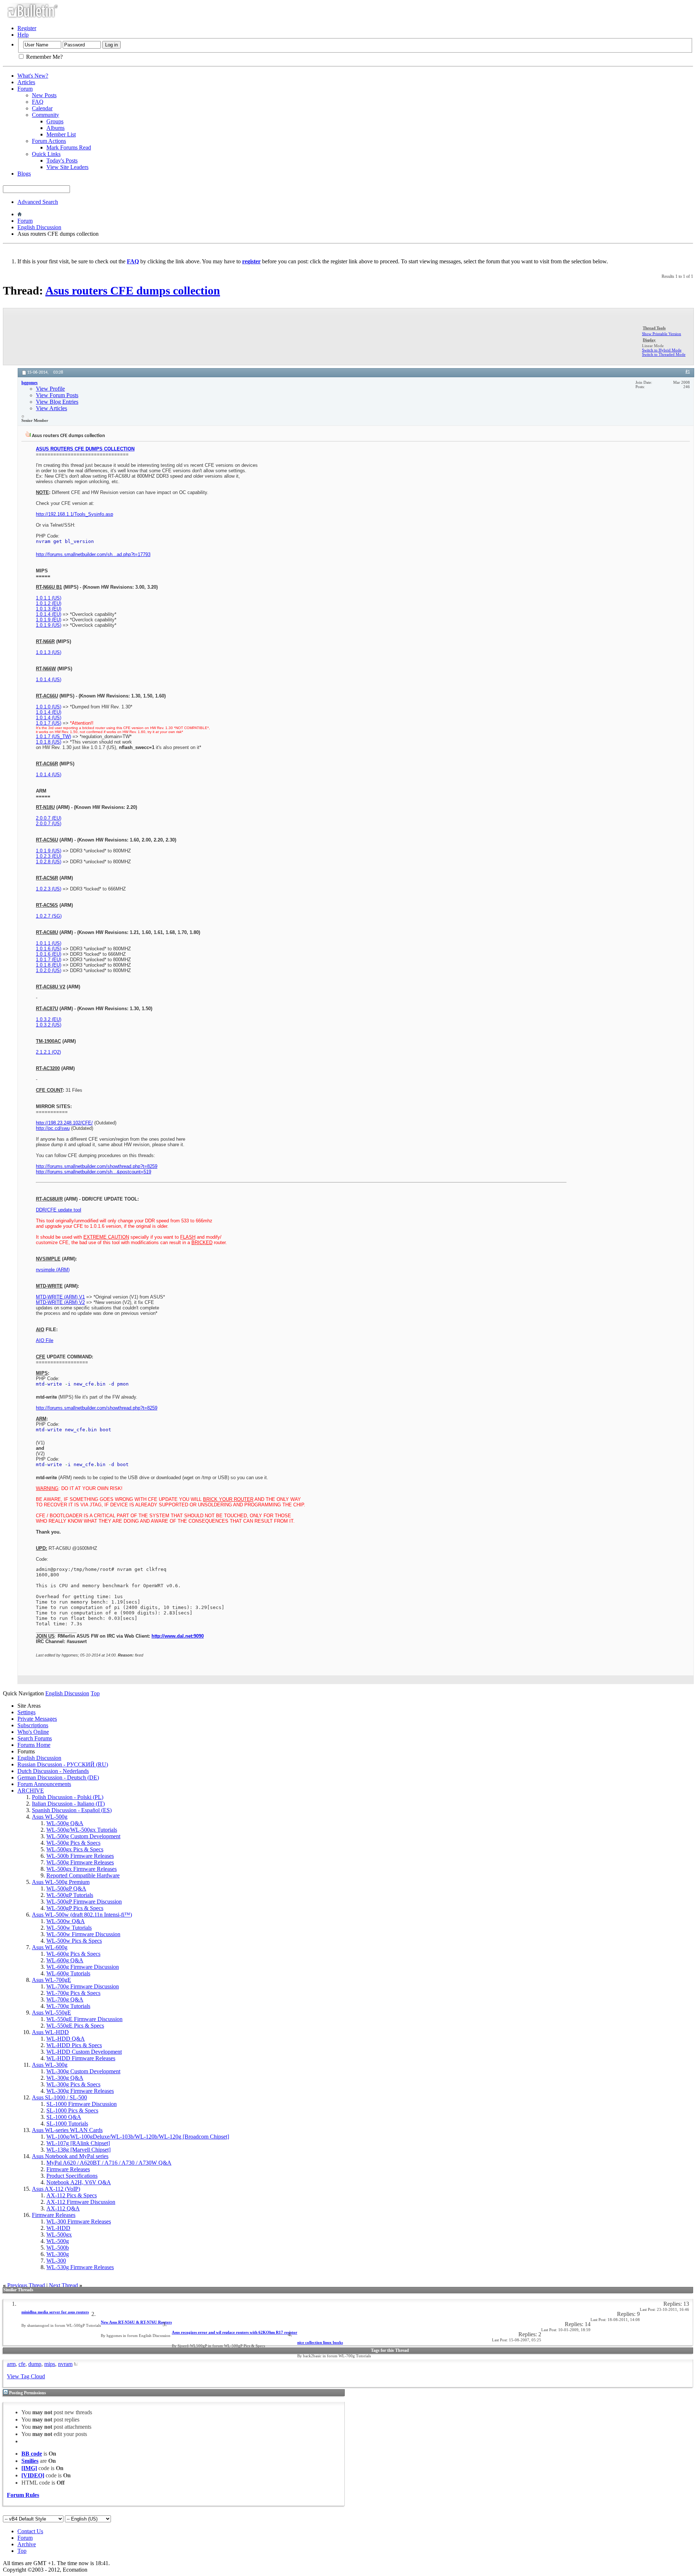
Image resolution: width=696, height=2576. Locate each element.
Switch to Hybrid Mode (662, 350)
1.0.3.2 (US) (49, 1025)
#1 (688, 372)
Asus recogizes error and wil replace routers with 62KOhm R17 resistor (235, 2332)
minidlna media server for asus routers (55, 2312)
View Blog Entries (57, 402)
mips (50, 2364)
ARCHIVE (31, 1791)
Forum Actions (49, 141)
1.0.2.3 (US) (49, 889)
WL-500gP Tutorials (70, 1895)
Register (27, 28)
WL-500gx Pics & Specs (75, 1849)
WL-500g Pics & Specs (73, 1843)
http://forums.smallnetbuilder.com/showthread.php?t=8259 (97, 1166)
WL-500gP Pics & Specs (75, 1908)
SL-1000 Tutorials (67, 2124)
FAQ (38, 102)
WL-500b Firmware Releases (80, 1856)
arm (11, 2364)
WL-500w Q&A (66, 1921)
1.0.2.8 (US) (49, 862)
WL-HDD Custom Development (84, 2052)
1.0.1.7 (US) (49, 723)
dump (35, 2364)
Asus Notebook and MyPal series (70, 2156)
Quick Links (46, 154)
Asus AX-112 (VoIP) (56, 2189)
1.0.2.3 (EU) (49, 856)
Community (45, 115)
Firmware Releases (68, 2169)
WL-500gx (59, 2235)
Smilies (30, 2461)
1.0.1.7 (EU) (49, 960)
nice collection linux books (320, 2342)
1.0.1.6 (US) (49, 949)
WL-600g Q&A (65, 1960)
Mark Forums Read (69, 147)
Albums (55, 128)
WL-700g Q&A (65, 1999)
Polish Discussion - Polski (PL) (68, 1797)
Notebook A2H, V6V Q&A (79, 2182)
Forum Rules (23, 2495)
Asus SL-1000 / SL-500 (59, 2097)
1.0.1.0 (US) (49, 707)
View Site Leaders (67, 167)
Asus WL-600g (50, 1947)
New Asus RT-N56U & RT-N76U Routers (136, 2322)
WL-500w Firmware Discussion (83, 1934)
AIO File (45, 1340)
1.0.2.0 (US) (49, 970)
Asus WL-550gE (51, 2013)
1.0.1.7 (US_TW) (53, 736)
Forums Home (34, 1745)
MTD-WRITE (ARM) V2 (60, 1302)
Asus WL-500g (50, 1817)
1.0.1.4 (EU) (49, 614)
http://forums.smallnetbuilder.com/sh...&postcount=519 (94, 1172)
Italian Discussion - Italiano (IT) (68, 1804)
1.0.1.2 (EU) (49, 603)
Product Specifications (72, 2176)
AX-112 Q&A (63, 2208)
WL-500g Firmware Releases (80, 1862)
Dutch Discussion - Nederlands (53, 1771)
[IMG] (29, 2468)
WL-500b (58, 2248)
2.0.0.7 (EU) (49, 818)
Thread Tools (654, 328)
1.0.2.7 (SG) (49, 916)
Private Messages (37, 1719)
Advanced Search (38, 202)
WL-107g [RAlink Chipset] (78, 2143)
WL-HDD (58, 2228)
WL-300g (58, 2254)
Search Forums (35, 1738)
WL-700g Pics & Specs (73, 1993)
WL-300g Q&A (65, 2078)
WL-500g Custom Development (83, 1836)
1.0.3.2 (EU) (49, 1019)
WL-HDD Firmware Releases (81, 2058)
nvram (65, 2364)
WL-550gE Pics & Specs (75, 2026)
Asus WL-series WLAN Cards (67, 2130)
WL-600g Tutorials (68, 1973)
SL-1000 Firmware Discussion (82, 2104)
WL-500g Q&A (65, 1823)
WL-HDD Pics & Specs (74, 2045)
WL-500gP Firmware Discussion (84, 1902)
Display (649, 340)
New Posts (44, 95)
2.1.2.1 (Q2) (48, 1052)
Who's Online (33, 1732)
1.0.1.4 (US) (49, 680)
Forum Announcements (44, 1784)
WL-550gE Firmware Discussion (84, 2019)
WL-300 (56, 2261)
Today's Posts (62, 161)
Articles (26, 82)
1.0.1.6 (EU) (49, 954)
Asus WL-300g (50, 2065)
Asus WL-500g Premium (61, 1882)
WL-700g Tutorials (68, 2006)
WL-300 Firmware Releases (79, 2221)
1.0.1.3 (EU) (49, 609)
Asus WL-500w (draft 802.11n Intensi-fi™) (82, 1915)
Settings (26, 1712)
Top (95, 1693)
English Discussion (39, 227)
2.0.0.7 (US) (49, 824)
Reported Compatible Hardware (83, 1875)
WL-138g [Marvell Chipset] (78, 2150)
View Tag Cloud (26, 2376)
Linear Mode (653, 346)
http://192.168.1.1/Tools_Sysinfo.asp (74, 514)
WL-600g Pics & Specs (73, 1954)
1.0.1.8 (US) (49, 742)
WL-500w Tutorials (69, 1928)
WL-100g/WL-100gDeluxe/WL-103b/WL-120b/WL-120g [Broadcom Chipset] (138, 2137)
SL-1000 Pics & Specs (72, 2110)
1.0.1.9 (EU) (49, 620)
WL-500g (58, 2241)
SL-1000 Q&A (64, 2117)
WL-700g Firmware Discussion (83, 1986)
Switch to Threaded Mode (664, 354)
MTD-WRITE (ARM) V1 (60, 1297)
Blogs (24, 174)
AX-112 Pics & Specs (72, 2195)
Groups (55, 121)
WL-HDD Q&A (66, 2039)
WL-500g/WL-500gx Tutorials (82, 1830)
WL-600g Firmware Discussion (83, 1967)
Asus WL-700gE (51, 1980)
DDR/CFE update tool (59, 1210)
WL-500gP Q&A (66, 1888)
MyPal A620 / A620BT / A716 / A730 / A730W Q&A (109, 2163)
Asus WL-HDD (50, 2032)
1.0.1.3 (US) (49, 652)
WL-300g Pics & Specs (73, 2084)
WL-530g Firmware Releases (80, 2267)
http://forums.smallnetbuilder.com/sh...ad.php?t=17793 (93, 554)
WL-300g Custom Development (83, 2071)
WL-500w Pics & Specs (74, 1941)
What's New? (33, 76)
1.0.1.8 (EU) (49, 965)
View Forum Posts (57, 395)
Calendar (42, 108)
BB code (32, 2454)
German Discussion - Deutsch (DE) (58, 1777)
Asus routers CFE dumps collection (133, 291)
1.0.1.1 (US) (49, 598)
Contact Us (30, 2531)
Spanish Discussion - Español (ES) (72, 1810)
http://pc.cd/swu (53, 1128)
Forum (25, 89)
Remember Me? (44, 57)
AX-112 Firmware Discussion (81, 2202)
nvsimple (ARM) (53, 1270)
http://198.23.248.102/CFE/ (64, 1123)
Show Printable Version (662, 334)
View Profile (50, 389)
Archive (27, 2544)
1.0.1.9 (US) (49, 625)
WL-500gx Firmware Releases (82, 1869)
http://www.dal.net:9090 (178, 1636)
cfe (22, 2364)
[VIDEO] (33, 2475)
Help (23, 35)
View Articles (51, 408)
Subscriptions (33, 1725)
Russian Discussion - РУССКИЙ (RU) (63, 1764)
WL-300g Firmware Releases (80, 2091)
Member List (61, 134)
